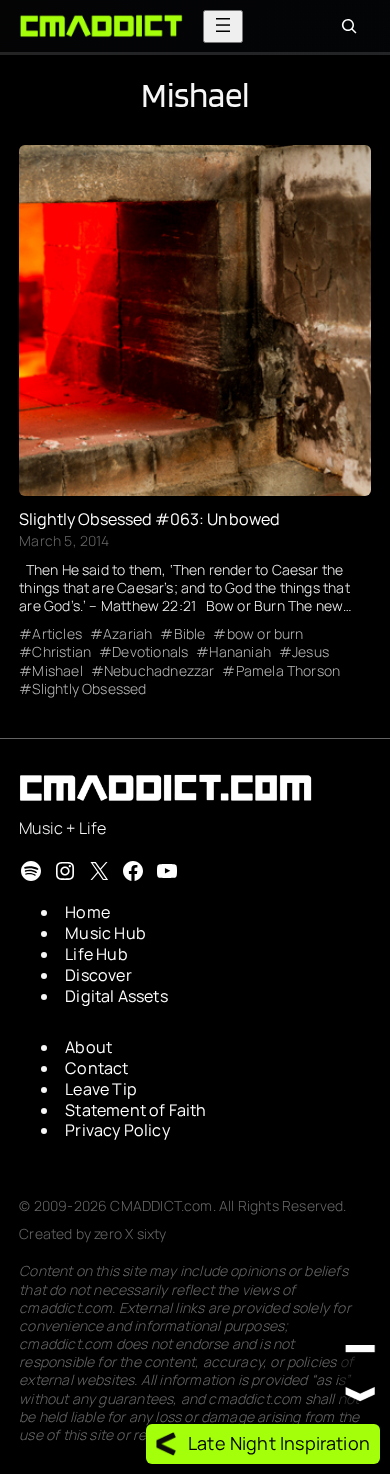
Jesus (310, 652)
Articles (56, 634)
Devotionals (150, 652)
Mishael (57, 671)
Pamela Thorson (288, 671)
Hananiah (239, 652)
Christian (61, 652)
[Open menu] (223, 26)
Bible (189, 634)
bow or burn (265, 634)
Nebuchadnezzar (159, 671)
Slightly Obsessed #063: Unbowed (149, 519)
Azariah (127, 634)
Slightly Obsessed (89, 689)
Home (87, 912)
